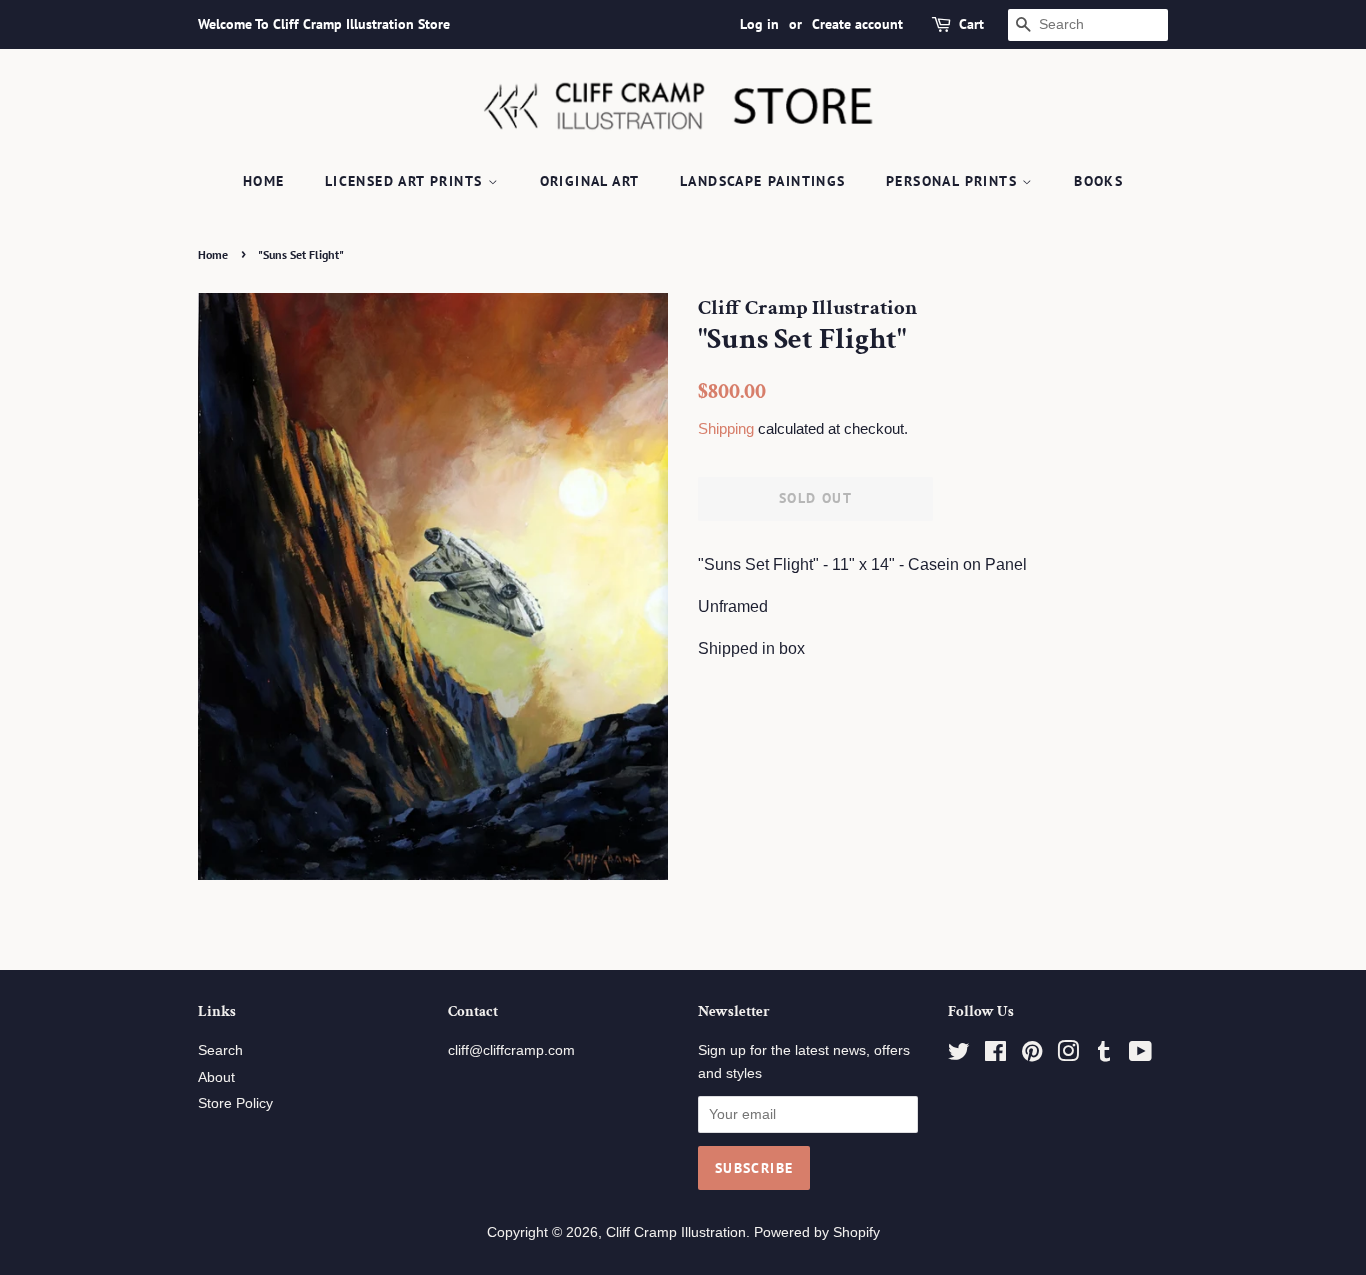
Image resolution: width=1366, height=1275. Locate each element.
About (216, 1077)
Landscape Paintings (763, 181)
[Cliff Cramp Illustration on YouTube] (1140, 1055)
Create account (857, 24)
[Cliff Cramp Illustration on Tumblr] (1104, 1055)
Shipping (726, 428)
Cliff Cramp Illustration (676, 1232)
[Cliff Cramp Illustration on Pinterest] (1032, 1055)
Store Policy (235, 1103)
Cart (971, 24)
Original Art (590, 181)
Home (264, 181)
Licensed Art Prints (406, 181)
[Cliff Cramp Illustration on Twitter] (959, 1055)
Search (220, 1050)
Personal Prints (954, 181)
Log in (759, 24)
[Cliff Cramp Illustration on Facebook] (995, 1055)
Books (1098, 181)
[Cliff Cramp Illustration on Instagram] (1068, 1055)
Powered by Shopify (817, 1232)
